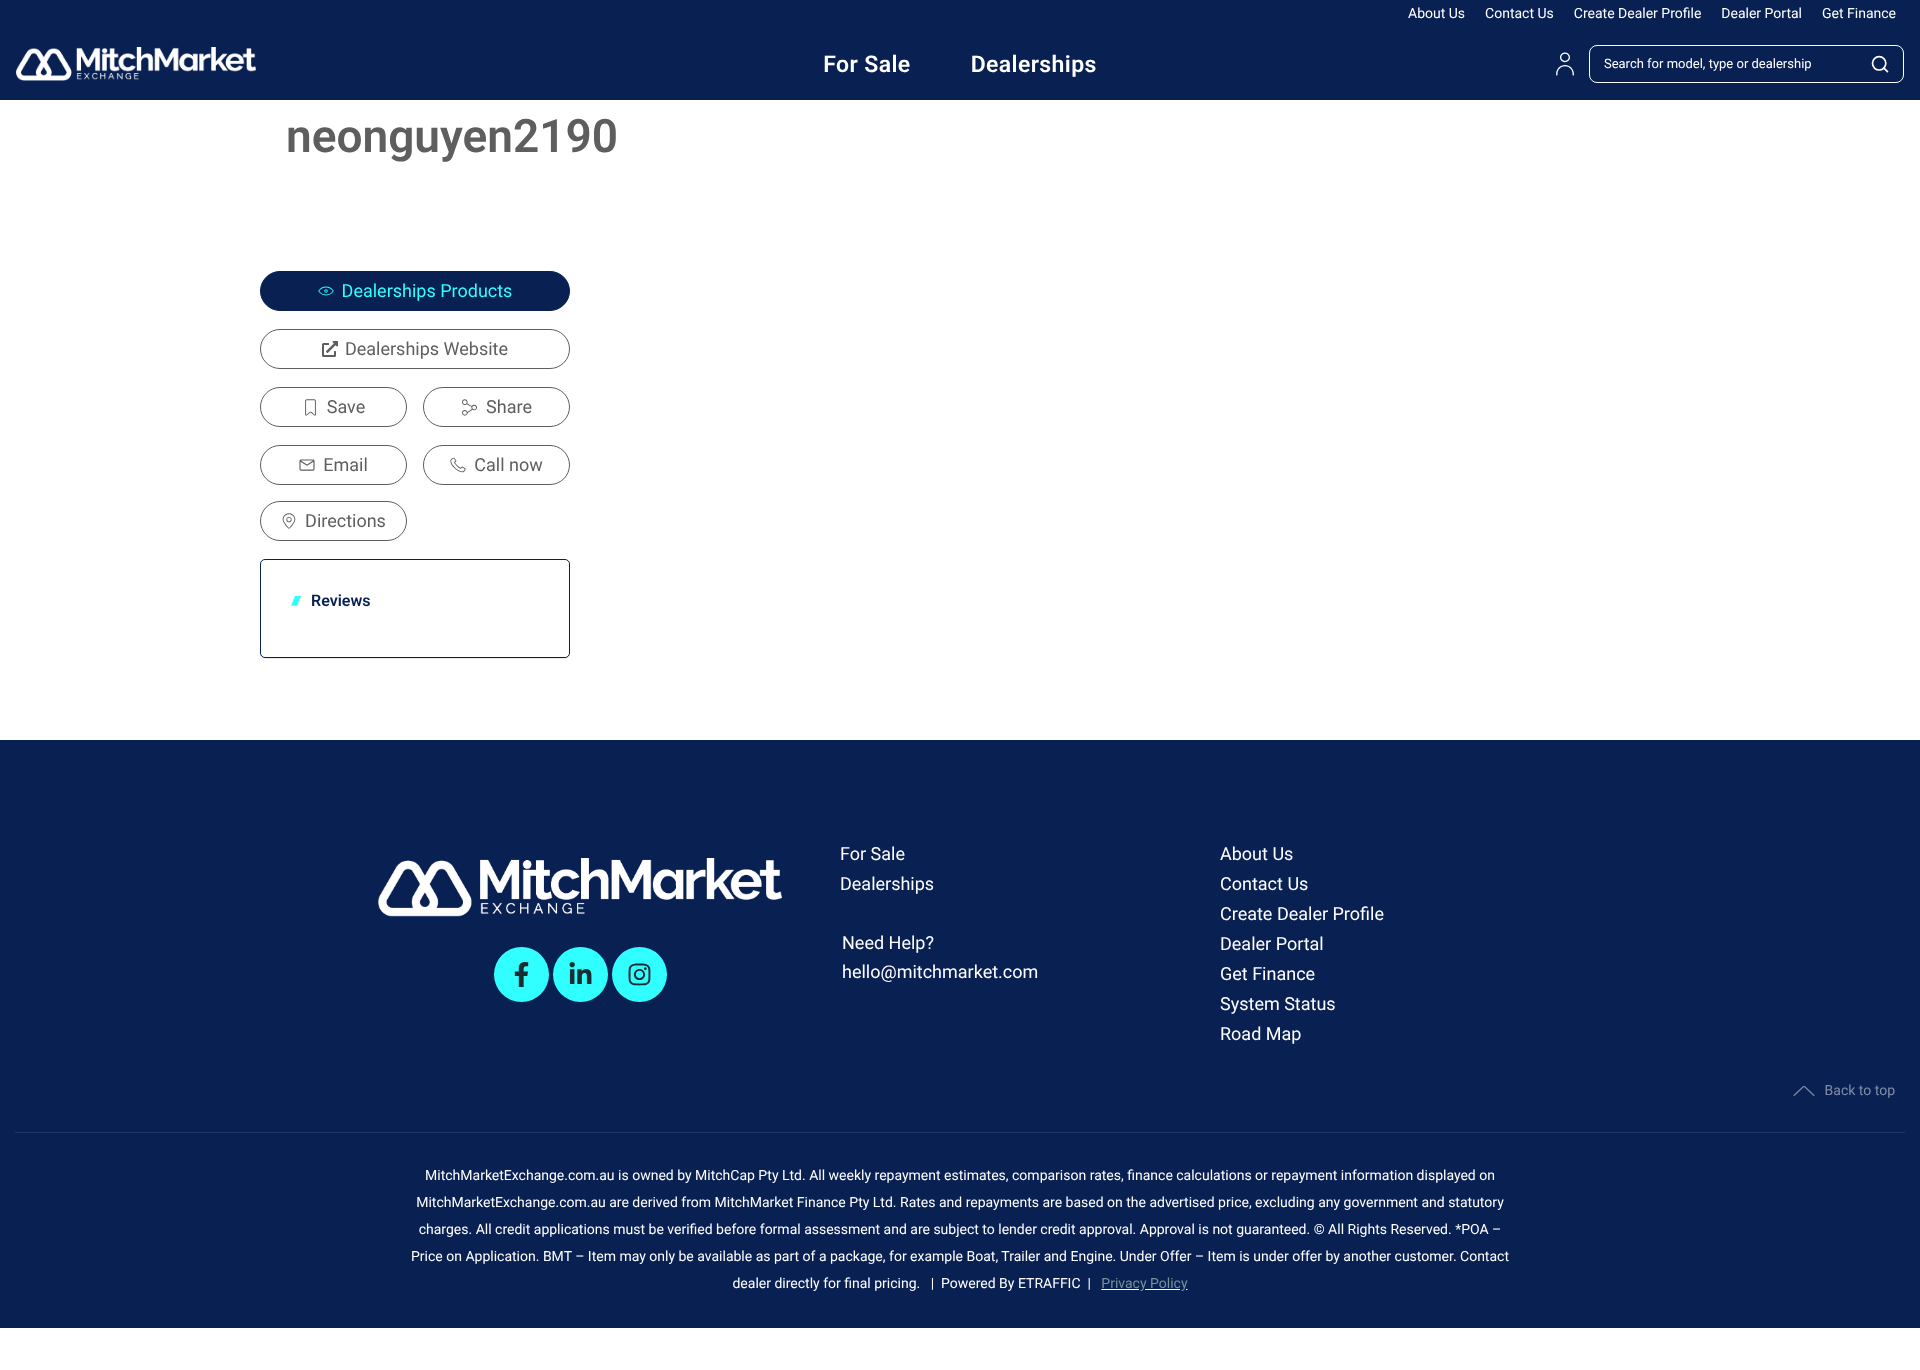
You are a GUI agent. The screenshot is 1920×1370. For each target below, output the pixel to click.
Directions (345, 521)
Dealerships (887, 884)
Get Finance (1859, 14)
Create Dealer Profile (1638, 14)
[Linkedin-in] (580, 974)
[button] (333, 407)
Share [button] (509, 407)
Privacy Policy (1144, 1284)
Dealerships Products (427, 291)
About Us (1436, 14)
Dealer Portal (1761, 14)
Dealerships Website (426, 349)
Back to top (1860, 1091)
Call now (508, 465)
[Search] (1881, 64)
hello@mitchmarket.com (940, 972)
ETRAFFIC (1053, 1284)
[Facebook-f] (521, 974)
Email (345, 465)
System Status (1278, 1004)
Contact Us (1519, 14)
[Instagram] (639, 974)
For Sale (872, 854)
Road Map (1260, 1034)
